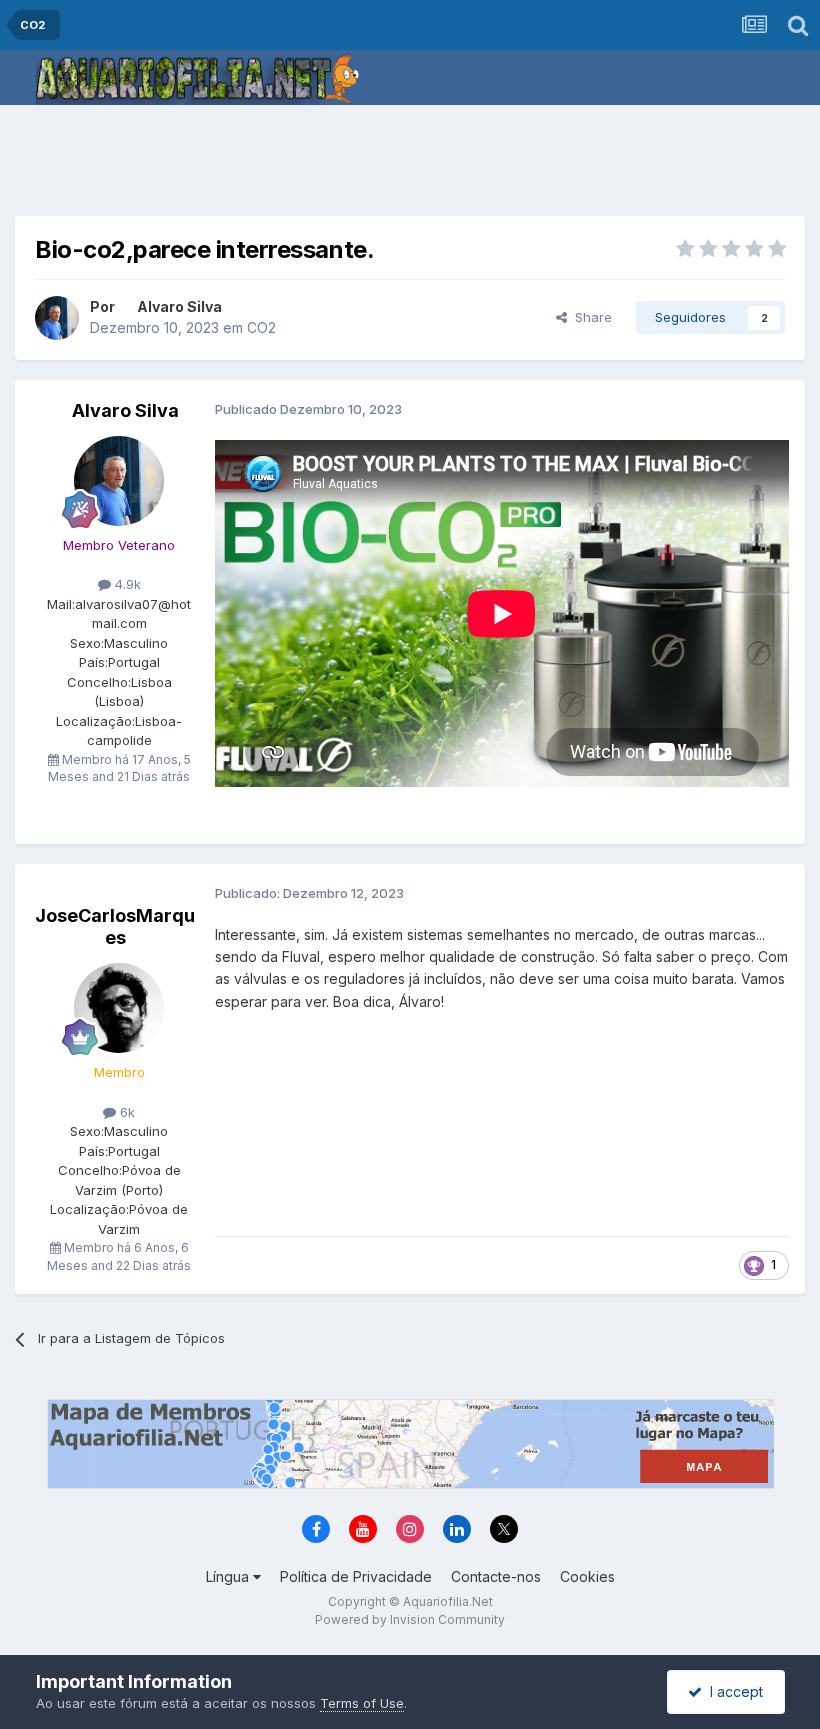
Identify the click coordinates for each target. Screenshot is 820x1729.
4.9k (126, 584)
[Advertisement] (410, 165)
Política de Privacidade (356, 1576)
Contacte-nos (496, 1576)
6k (125, 1112)
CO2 (261, 327)
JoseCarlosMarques (115, 926)
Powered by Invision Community (410, 1619)
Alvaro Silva (179, 306)
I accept (732, 1691)
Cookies (587, 1576)
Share (589, 317)
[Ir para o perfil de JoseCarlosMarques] (119, 1008)
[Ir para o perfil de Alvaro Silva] (57, 318)
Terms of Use (362, 1703)
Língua (229, 1576)
